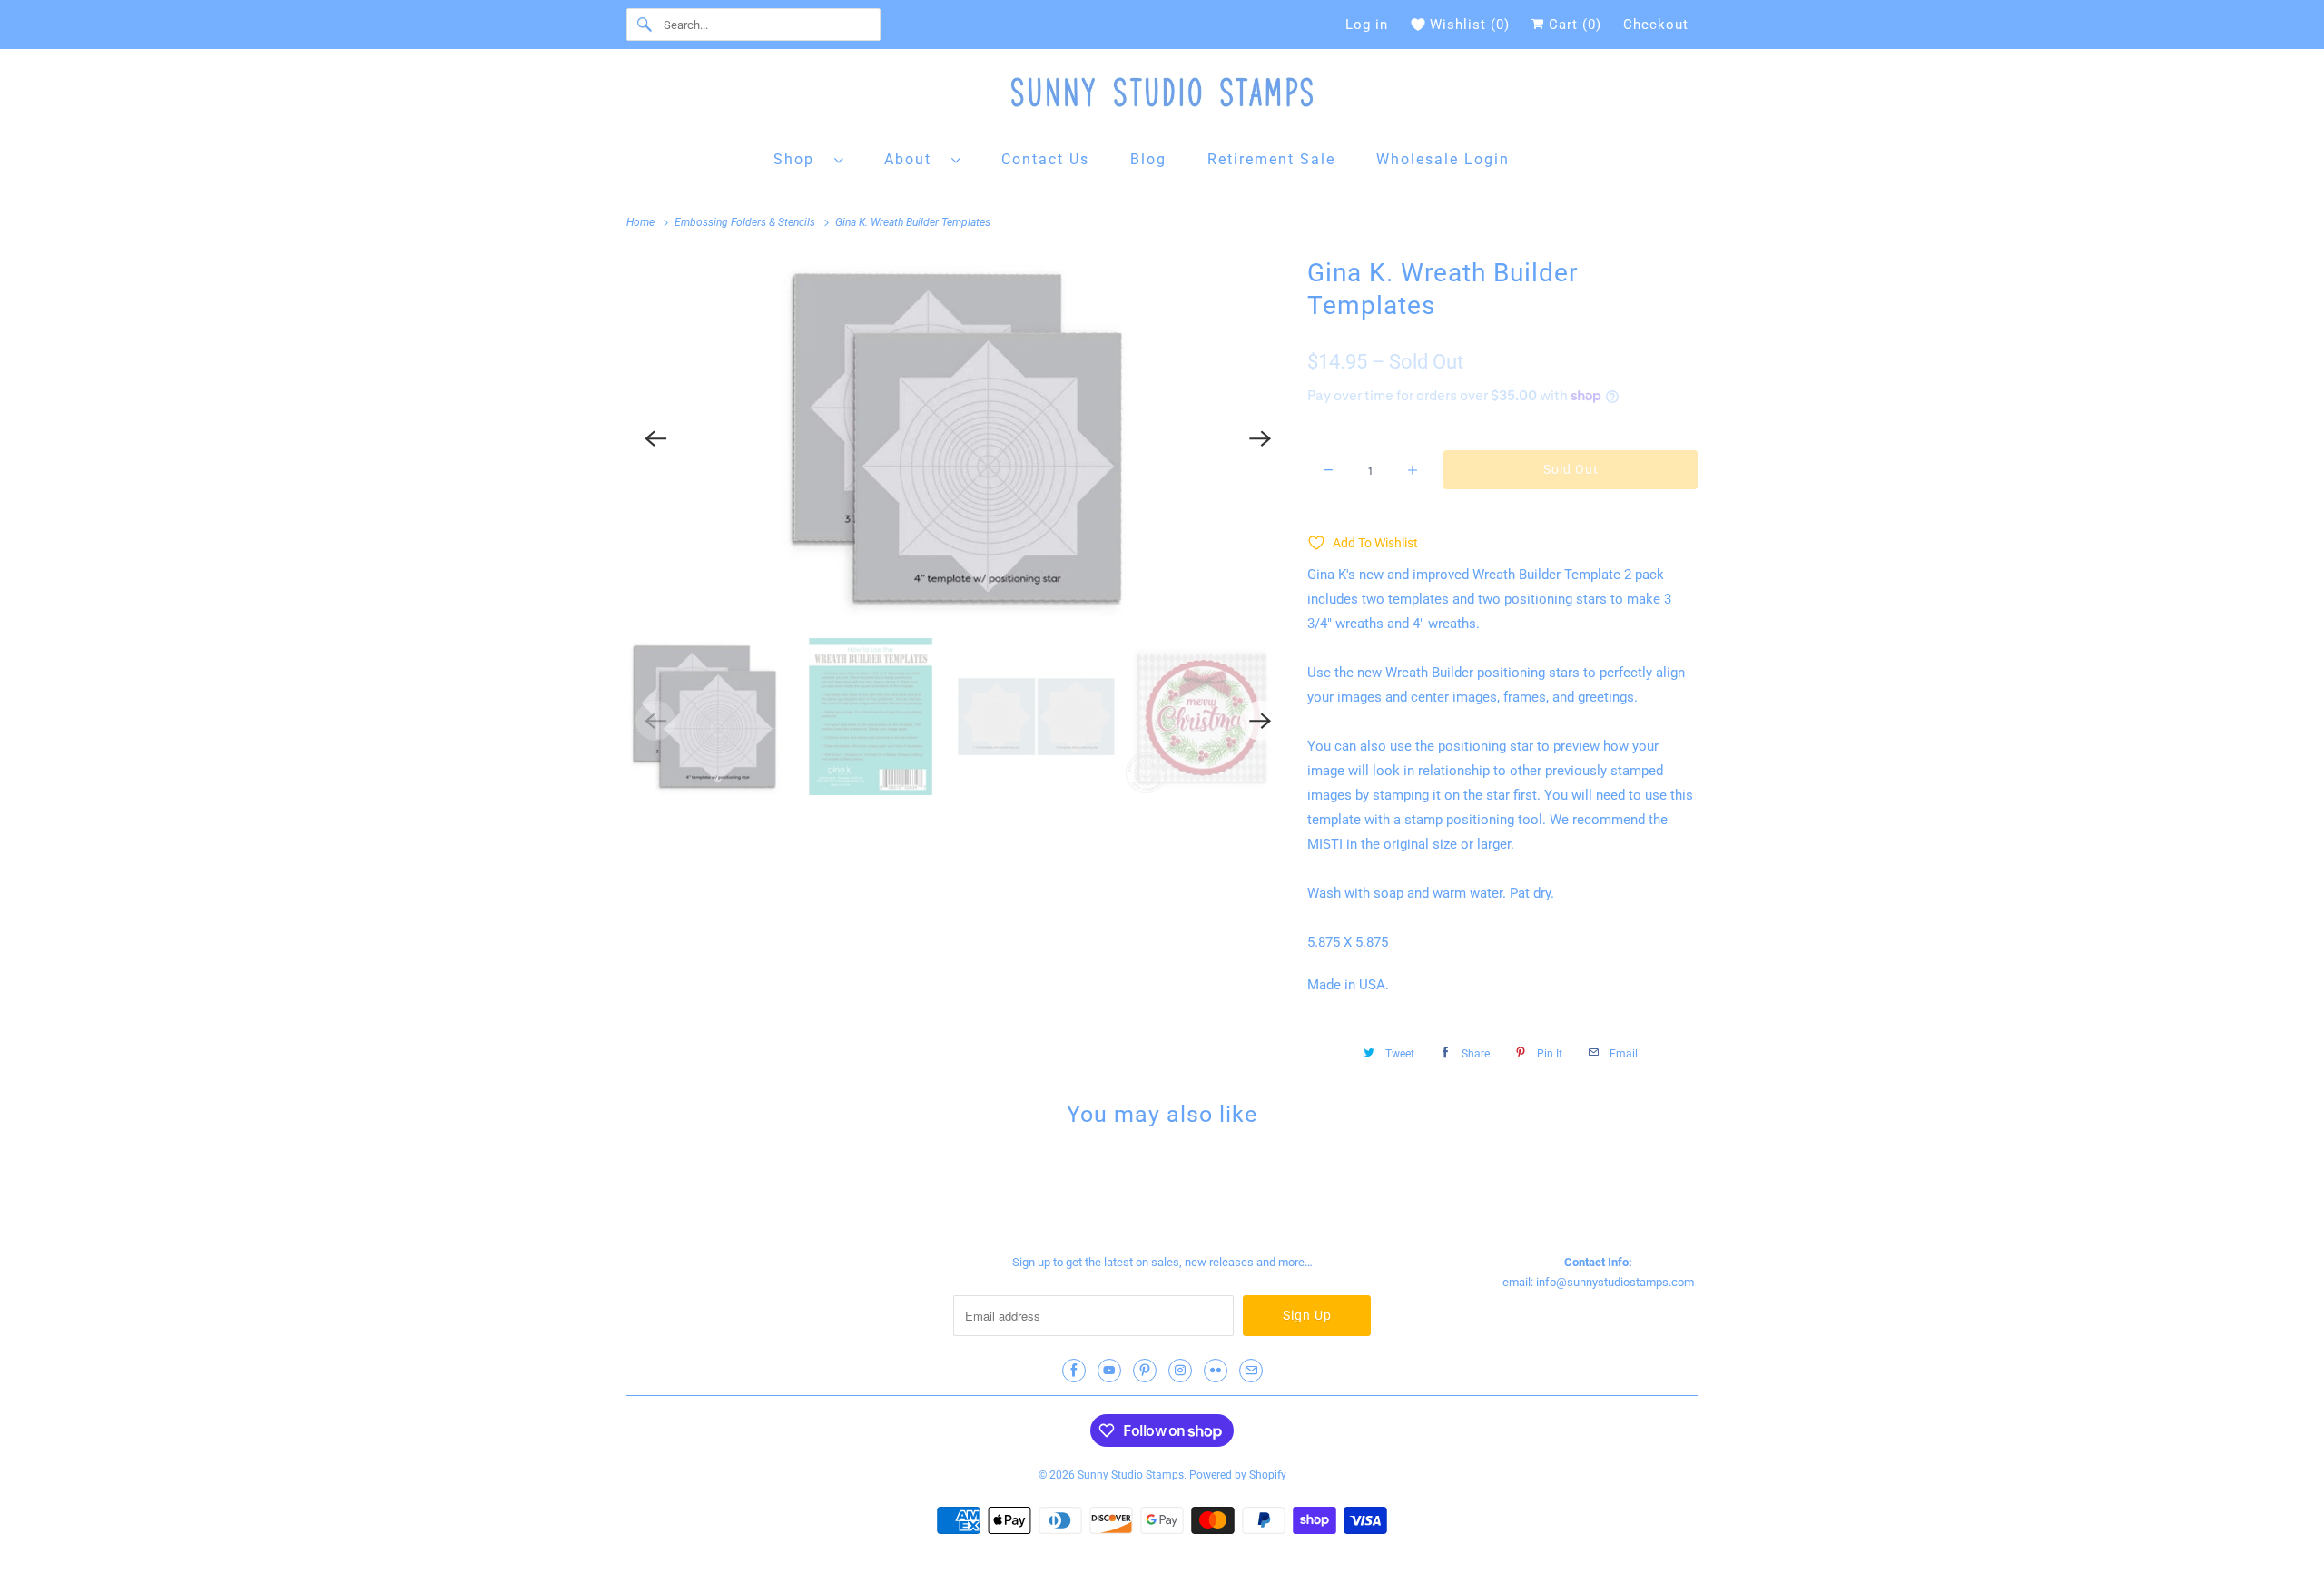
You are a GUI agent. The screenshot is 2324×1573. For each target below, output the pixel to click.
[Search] (645, 25)
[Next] (1260, 438)
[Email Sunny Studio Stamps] (1251, 1371)
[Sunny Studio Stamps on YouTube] (1109, 1371)
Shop (799, 159)
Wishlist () (1470, 25)
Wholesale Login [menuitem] (1443, 159)
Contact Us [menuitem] (1045, 159)
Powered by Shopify (1238, 1475)
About (913, 159)
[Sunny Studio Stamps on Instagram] (1180, 1371)
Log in (1367, 25)
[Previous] (655, 438)
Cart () (1573, 25)
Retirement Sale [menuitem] (1271, 159)
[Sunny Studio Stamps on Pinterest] (1145, 1371)
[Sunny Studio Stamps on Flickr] (1216, 1371)
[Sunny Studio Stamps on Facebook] (1074, 1371)
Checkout (1656, 25)
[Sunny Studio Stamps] (1162, 97)
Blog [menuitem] (1148, 159)
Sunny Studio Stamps (1131, 1475)
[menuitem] (809, 158)
